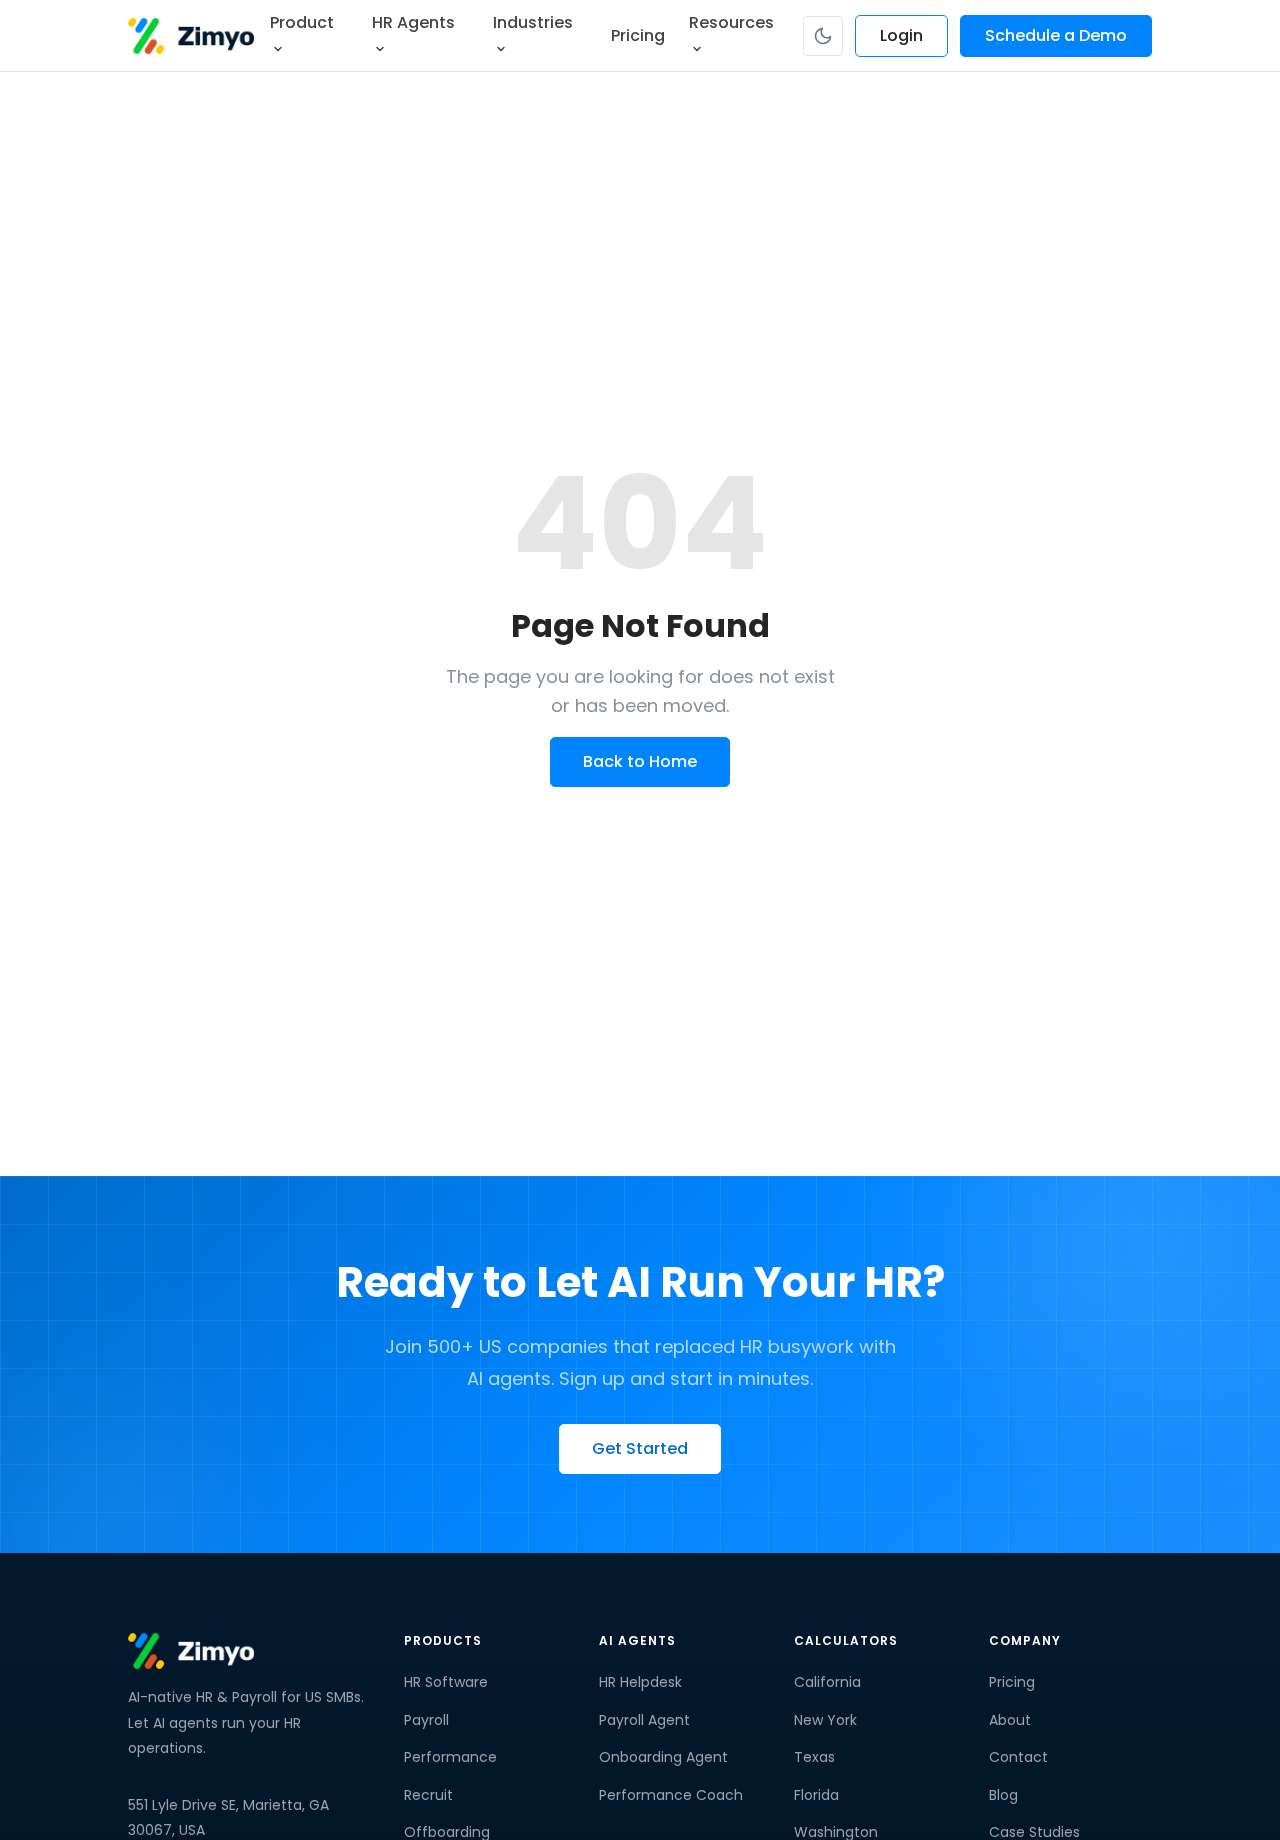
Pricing (638, 35)
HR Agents (413, 22)
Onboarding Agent (663, 1757)
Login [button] (901, 35)
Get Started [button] (640, 1447)
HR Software (446, 1682)
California (827, 1682)
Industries (533, 22)
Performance (450, 1757)
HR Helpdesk (640, 1682)
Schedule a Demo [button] (1056, 35)
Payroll (426, 1720)
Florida (816, 1795)
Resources (731, 22)
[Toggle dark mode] (823, 36)
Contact (1018, 1757)
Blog (1003, 1795)
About (1010, 1720)
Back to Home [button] (640, 761)
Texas (814, 1757)
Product (302, 22)
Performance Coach (671, 1795)
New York (825, 1720)
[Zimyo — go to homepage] (191, 36)
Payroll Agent (644, 1720)
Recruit (428, 1795)
